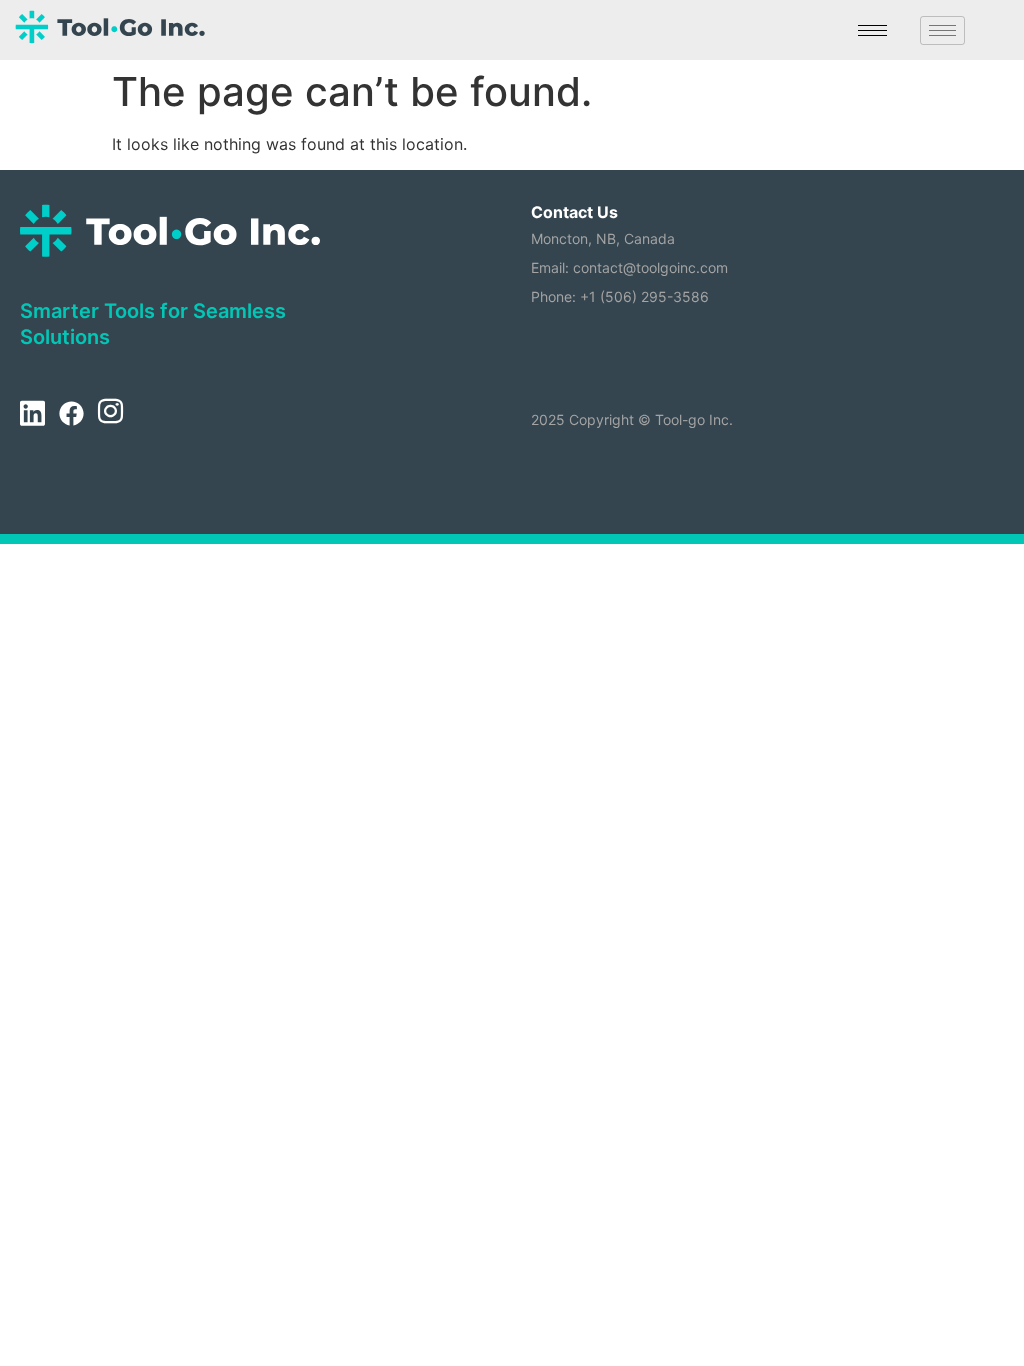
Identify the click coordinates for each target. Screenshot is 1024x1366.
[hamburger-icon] (872, 30)
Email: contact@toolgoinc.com (629, 267)
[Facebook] (71, 415)
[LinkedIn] (32, 415)
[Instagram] (110, 415)
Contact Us (574, 212)
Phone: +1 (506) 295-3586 (620, 296)
